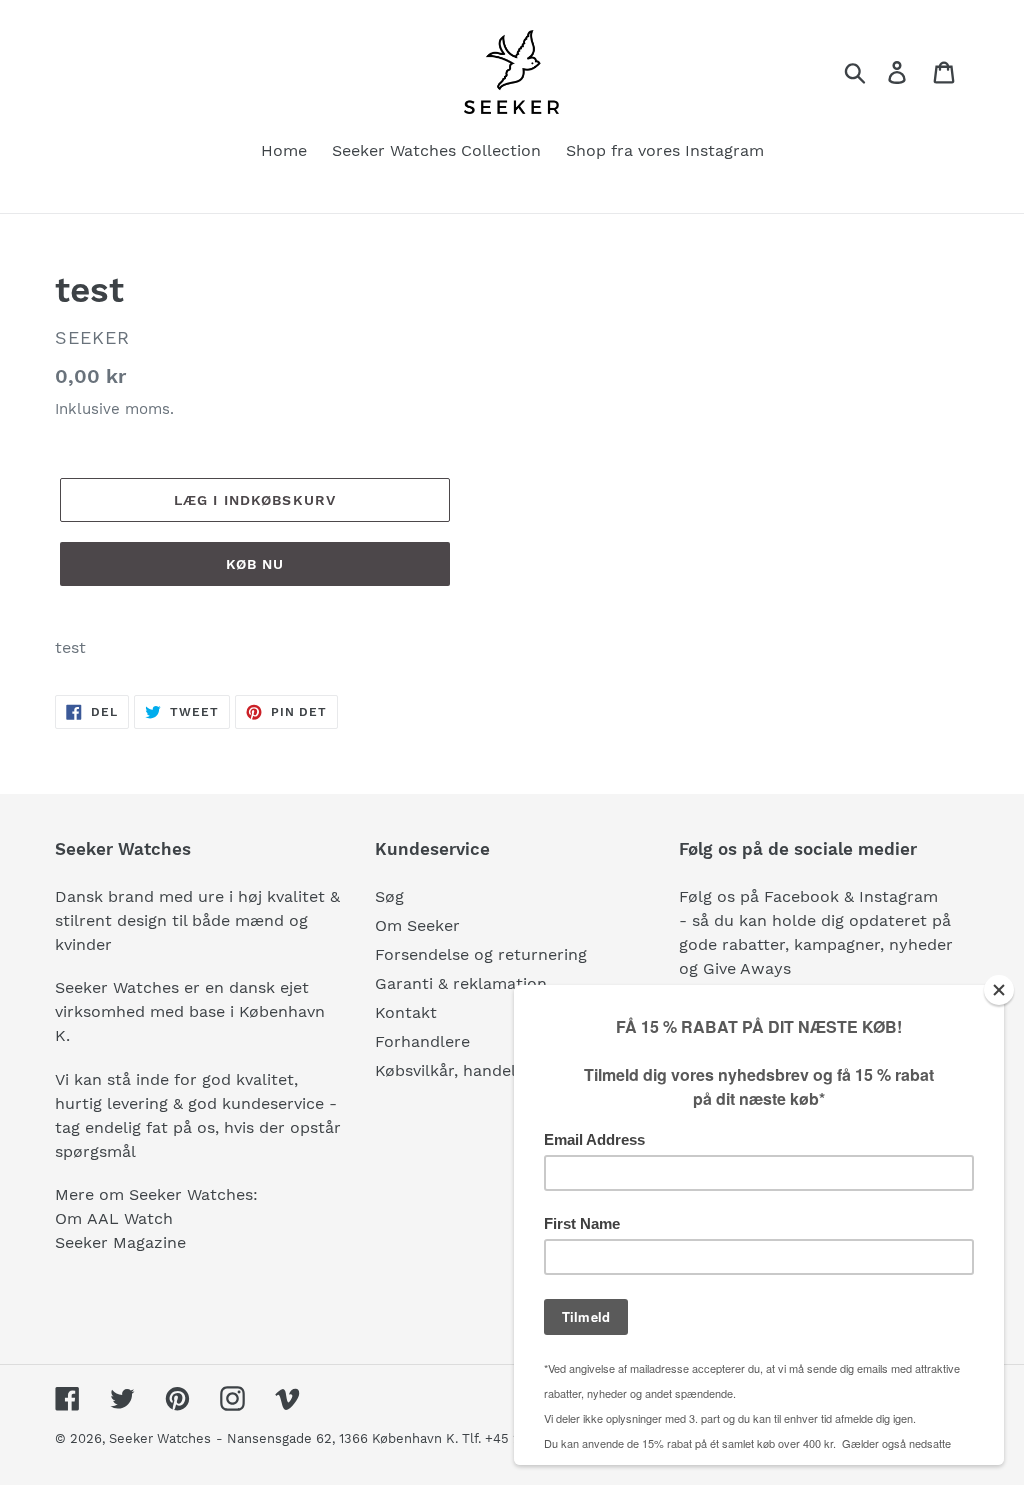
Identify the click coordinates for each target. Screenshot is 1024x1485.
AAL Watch (130, 1218)
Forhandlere (422, 1041)
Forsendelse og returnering (481, 954)
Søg (389, 896)
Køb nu (255, 564)
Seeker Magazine (120, 1242)
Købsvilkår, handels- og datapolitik (510, 1070)
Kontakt (406, 1012)
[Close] (999, 990)
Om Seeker (417, 925)
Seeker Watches (160, 1438)
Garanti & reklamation (461, 983)
